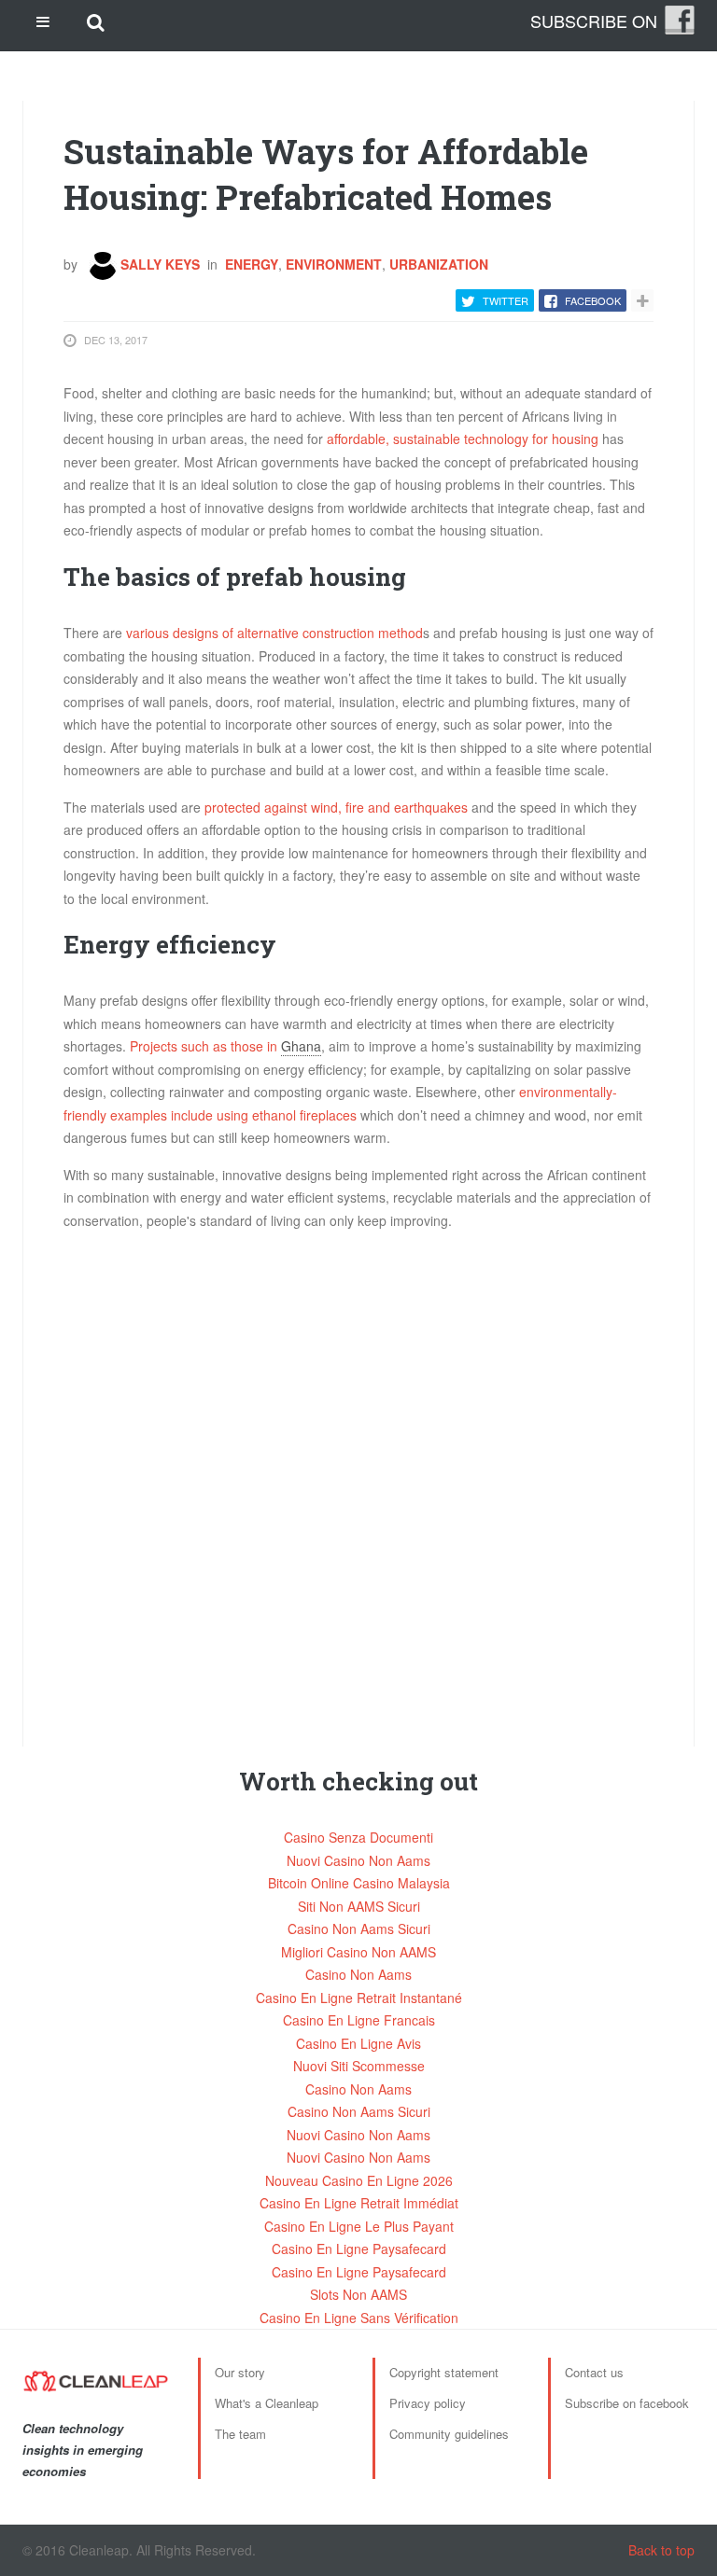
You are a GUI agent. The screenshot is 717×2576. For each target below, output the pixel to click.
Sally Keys (158, 264)
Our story (240, 2372)
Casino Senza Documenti (358, 1837)
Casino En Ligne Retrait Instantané (359, 1998)
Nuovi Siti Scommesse (359, 2066)
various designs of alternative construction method (274, 633)
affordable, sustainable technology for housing (463, 439)
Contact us (594, 2372)
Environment (334, 264)
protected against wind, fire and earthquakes (336, 807)
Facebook (593, 300)
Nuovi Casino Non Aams (358, 1860)
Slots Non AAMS (358, 2294)
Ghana (301, 1046)
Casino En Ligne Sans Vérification (359, 2318)
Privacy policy (428, 2403)
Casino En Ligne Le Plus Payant (359, 2226)
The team (240, 2434)
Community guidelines (449, 2434)
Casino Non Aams (358, 1974)
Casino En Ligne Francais (359, 2020)
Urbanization (439, 264)
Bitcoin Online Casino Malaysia (359, 1883)
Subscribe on (594, 21)
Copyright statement (444, 2372)
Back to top (661, 2550)
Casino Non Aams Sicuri (359, 1929)
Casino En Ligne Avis (358, 2043)
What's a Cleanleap (267, 2403)
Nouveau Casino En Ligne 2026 (359, 2180)
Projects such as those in (205, 1046)
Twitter (506, 300)
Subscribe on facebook (627, 2403)
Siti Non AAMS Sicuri (359, 1906)
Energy (252, 264)
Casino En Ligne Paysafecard (359, 2249)
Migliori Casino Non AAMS (358, 1952)
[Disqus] (358, 1479)
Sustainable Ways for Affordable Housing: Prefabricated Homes (326, 174)
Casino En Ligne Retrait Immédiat (359, 2203)
